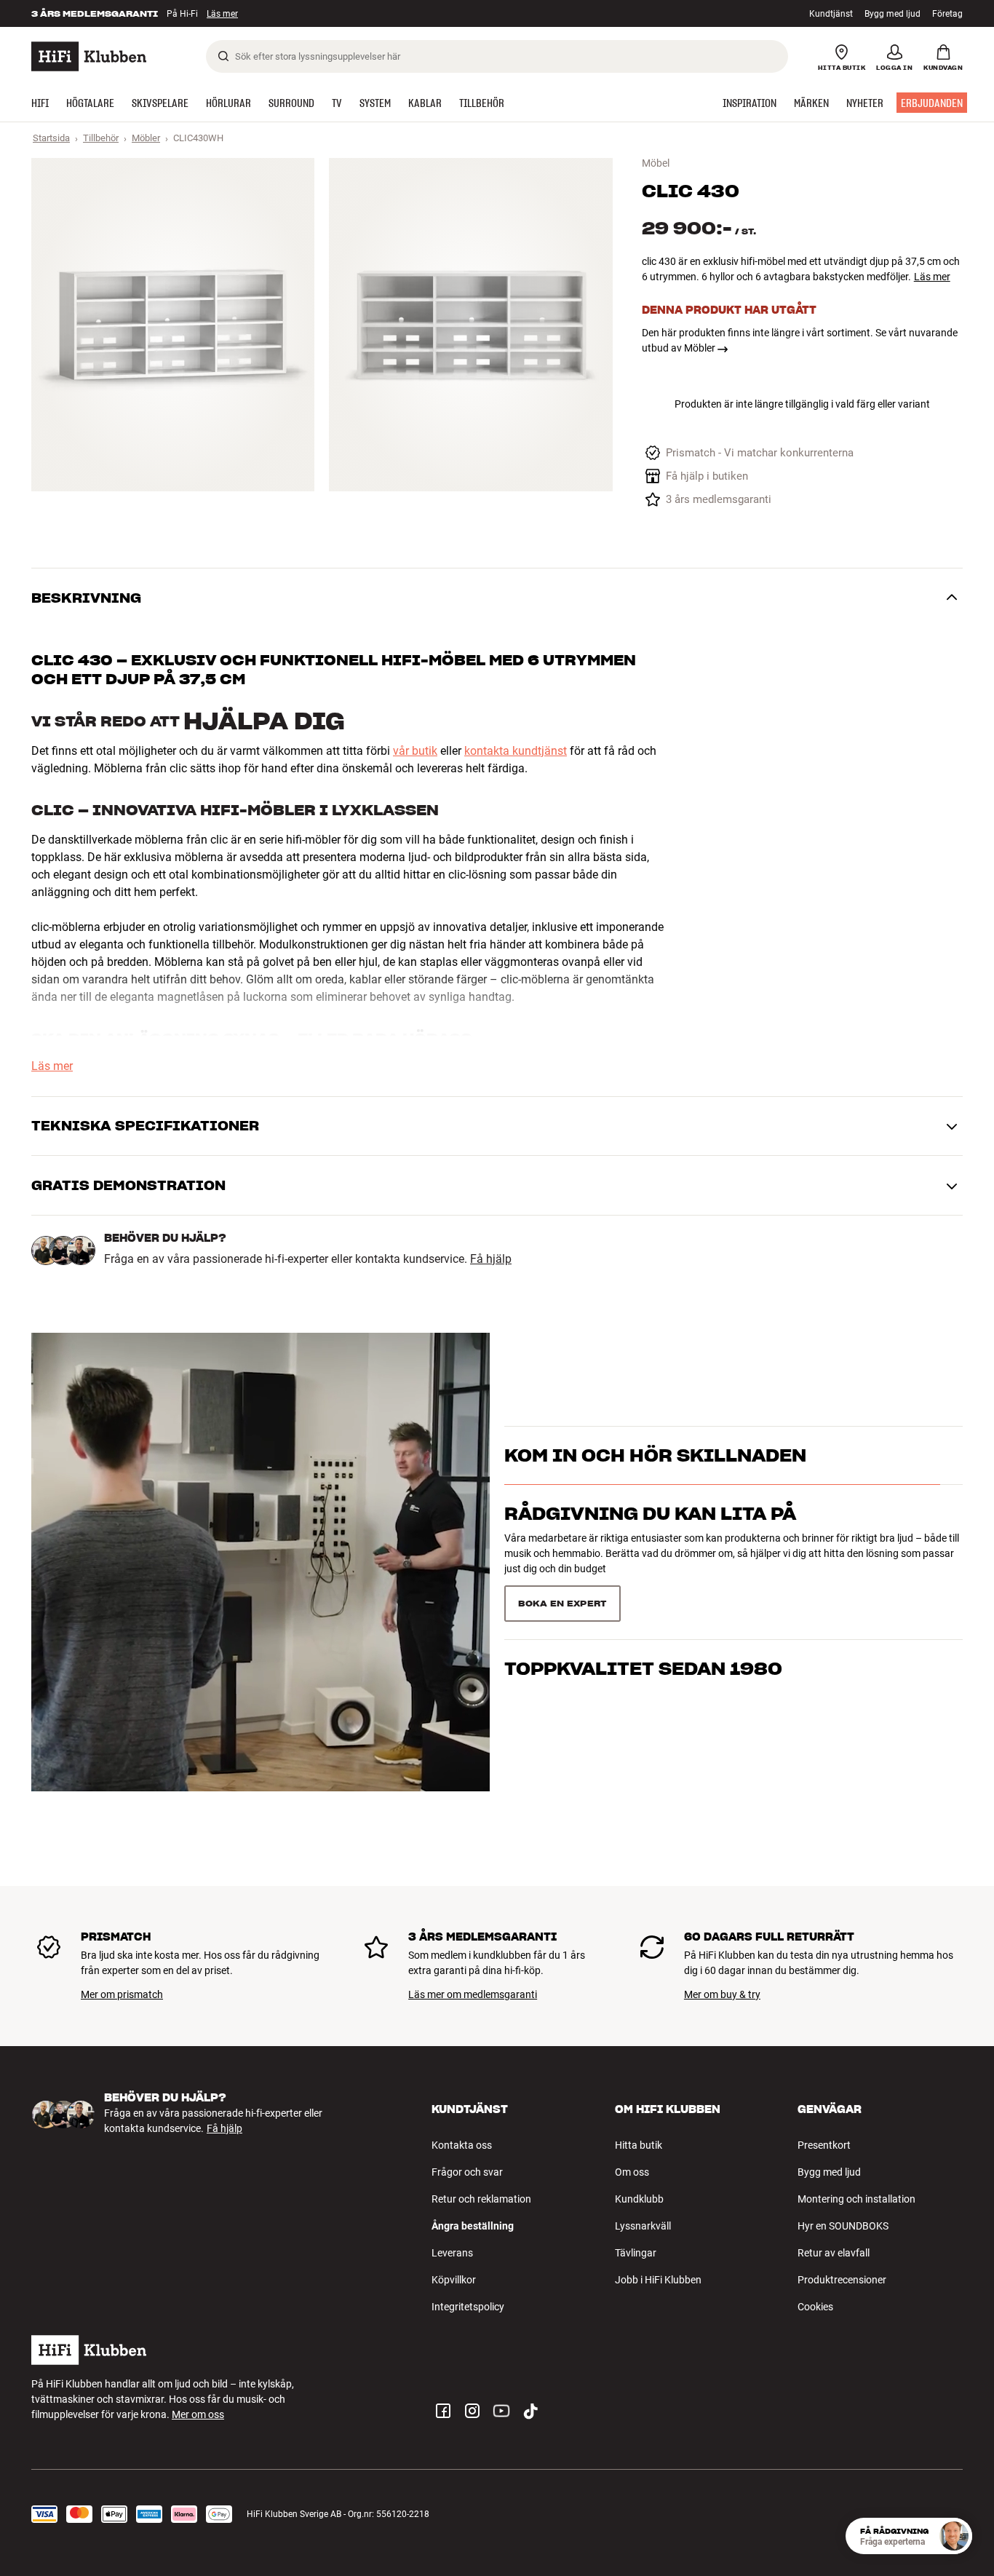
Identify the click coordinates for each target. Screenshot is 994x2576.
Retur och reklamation (481, 2199)
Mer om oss (198, 2414)
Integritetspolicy (468, 2307)
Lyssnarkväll (643, 2226)
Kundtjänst (831, 14)
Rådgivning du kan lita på (650, 1540)
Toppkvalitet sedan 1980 (643, 1598)
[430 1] (173, 325)
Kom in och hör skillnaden (655, 1482)
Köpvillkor (454, 2280)
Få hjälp (491, 1259)
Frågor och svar (467, 2172)
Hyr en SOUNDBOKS (843, 2226)
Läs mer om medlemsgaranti (473, 1994)
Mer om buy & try (722, 1994)
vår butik (415, 751)
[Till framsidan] (89, 56)
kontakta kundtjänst (516, 751)
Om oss (632, 2172)
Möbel (656, 163)
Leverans (452, 2253)
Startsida (51, 138)
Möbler (146, 138)
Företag (947, 14)
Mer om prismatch (122, 1994)
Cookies (815, 2307)
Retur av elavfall (834, 2253)
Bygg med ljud (892, 14)
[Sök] (223, 56)
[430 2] (470, 325)
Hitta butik (639, 2145)
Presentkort (824, 2145)
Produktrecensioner (842, 2280)
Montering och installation (856, 2199)
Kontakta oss (462, 2145)
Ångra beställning (473, 2226)
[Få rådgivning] (954, 2536)
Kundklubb (639, 2199)
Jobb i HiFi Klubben (658, 2280)
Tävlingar (636, 2253)
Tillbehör (101, 138)
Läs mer (222, 14)
